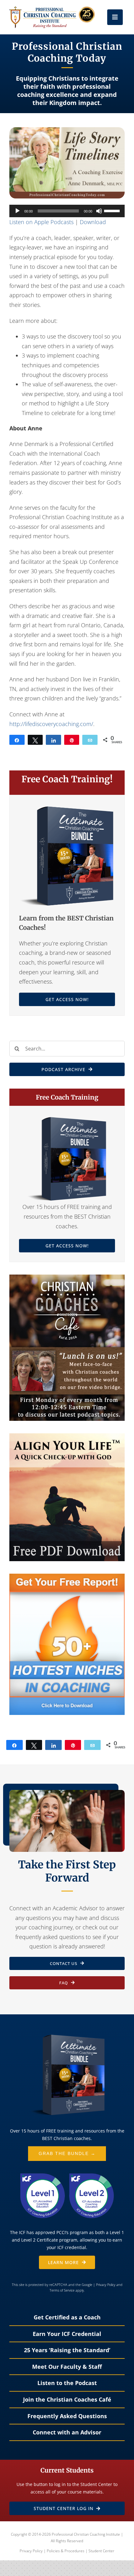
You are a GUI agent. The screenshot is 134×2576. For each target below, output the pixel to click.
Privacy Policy (106, 2285)
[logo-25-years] (52, 9)
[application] (67, 211)
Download (93, 222)
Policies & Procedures (66, 2551)
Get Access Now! (67, 999)
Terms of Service (62, 2290)
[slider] (113, 210)
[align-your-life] (67, 1436)
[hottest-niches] (67, 1576)
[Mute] (99, 211)
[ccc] (67, 1277)
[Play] (17, 211)
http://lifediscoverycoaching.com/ (51, 724)
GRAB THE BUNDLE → (67, 2153)
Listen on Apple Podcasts (41, 222)
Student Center (101, 2551)
